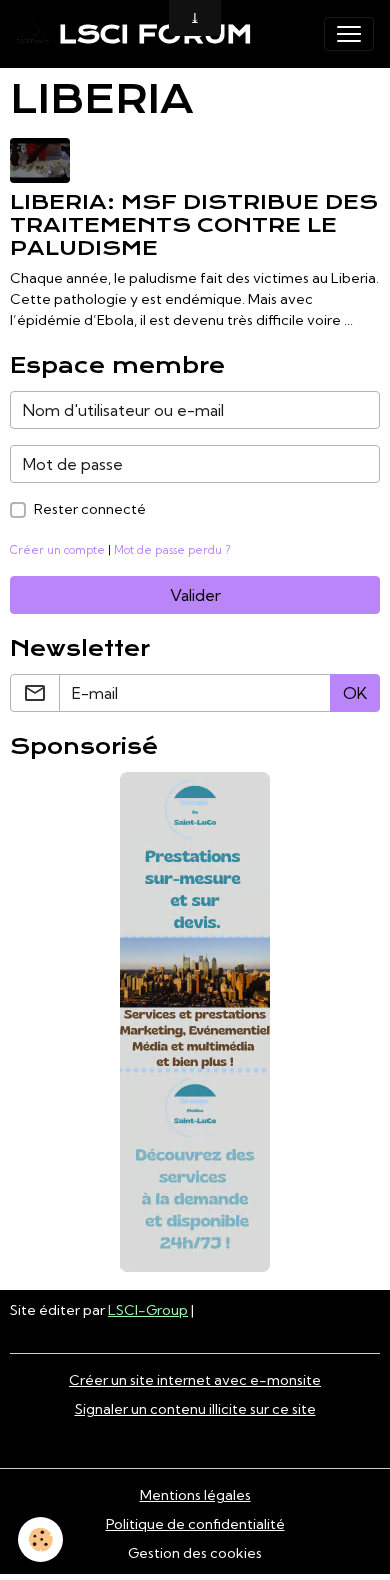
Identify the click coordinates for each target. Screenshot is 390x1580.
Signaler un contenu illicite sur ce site (195, 1409)
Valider (195, 595)
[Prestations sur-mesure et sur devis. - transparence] (195, 1022)
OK (355, 693)
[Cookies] (40, 1539)
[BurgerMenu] (349, 34)
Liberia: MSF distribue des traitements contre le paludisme (194, 225)
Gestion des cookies (195, 1553)
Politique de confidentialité (195, 1524)
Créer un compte (57, 550)
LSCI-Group (148, 1310)
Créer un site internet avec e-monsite (195, 1380)
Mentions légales (195, 1495)
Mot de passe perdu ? (172, 550)
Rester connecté (90, 509)
